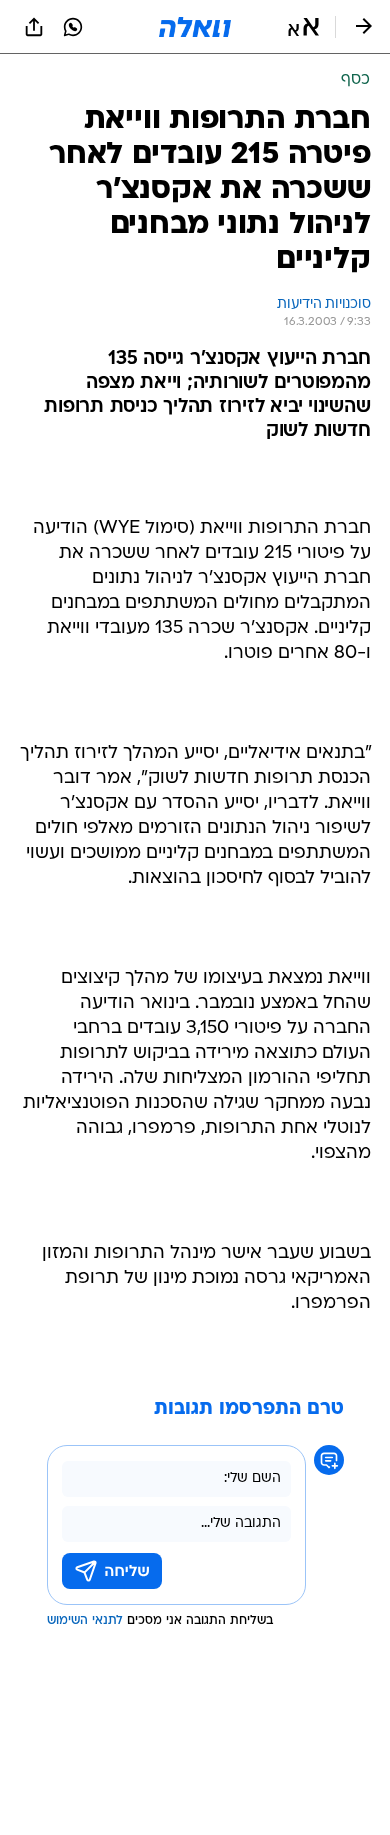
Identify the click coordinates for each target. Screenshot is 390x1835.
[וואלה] (195, 27)
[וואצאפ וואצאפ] (73, 27)
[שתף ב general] (34, 27)
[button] (303, 27)
